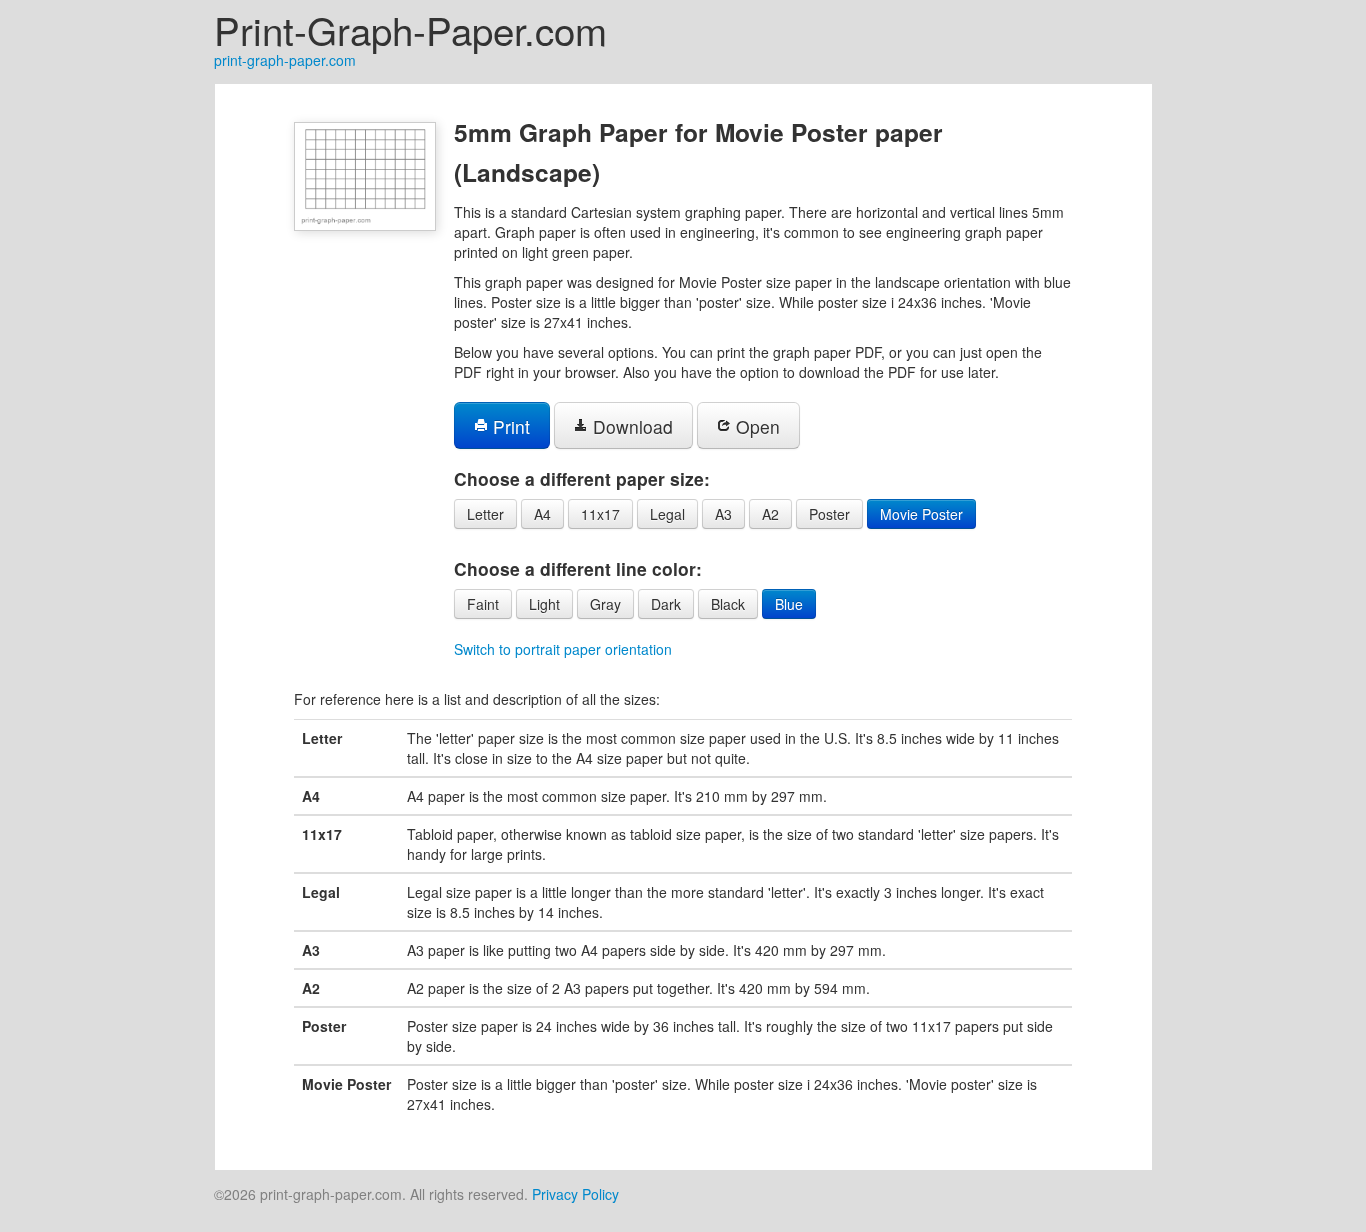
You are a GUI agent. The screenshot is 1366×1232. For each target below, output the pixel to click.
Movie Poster (921, 514)
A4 (542, 514)
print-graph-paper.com (285, 60)
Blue (789, 604)
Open (755, 426)
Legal (667, 514)
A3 (723, 514)
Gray (605, 604)
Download (630, 426)
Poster (829, 514)
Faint (483, 604)
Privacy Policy (575, 1194)
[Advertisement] (115, 384)
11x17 (600, 514)
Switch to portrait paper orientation (563, 649)
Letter (485, 514)
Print (509, 426)
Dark (666, 604)
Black (728, 604)
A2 (770, 514)
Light (544, 604)
